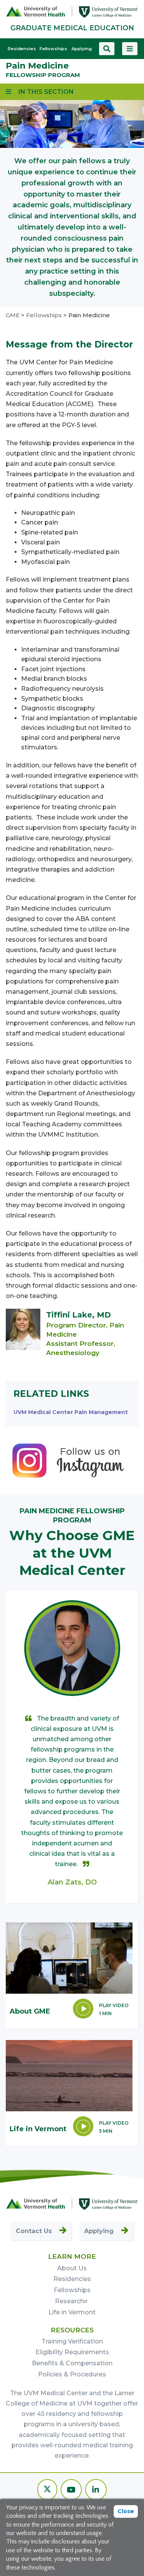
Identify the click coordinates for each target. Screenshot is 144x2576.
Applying (82, 49)
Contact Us (34, 2231)
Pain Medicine (37, 66)
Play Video (114, 2005)
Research (70, 2301)
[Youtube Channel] (71, 2490)
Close (126, 2511)
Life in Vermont (72, 2312)
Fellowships (53, 49)
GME (13, 315)
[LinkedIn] (96, 2490)
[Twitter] (47, 2490)
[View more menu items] (130, 49)
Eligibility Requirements (72, 2352)
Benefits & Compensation (72, 2363)
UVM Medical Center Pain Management (71, 1412)
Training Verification (72, 2341)
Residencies (22, 49)
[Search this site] (107, 49)
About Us (72, 2268)
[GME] (72, 2204)
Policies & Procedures (72, 2374)
